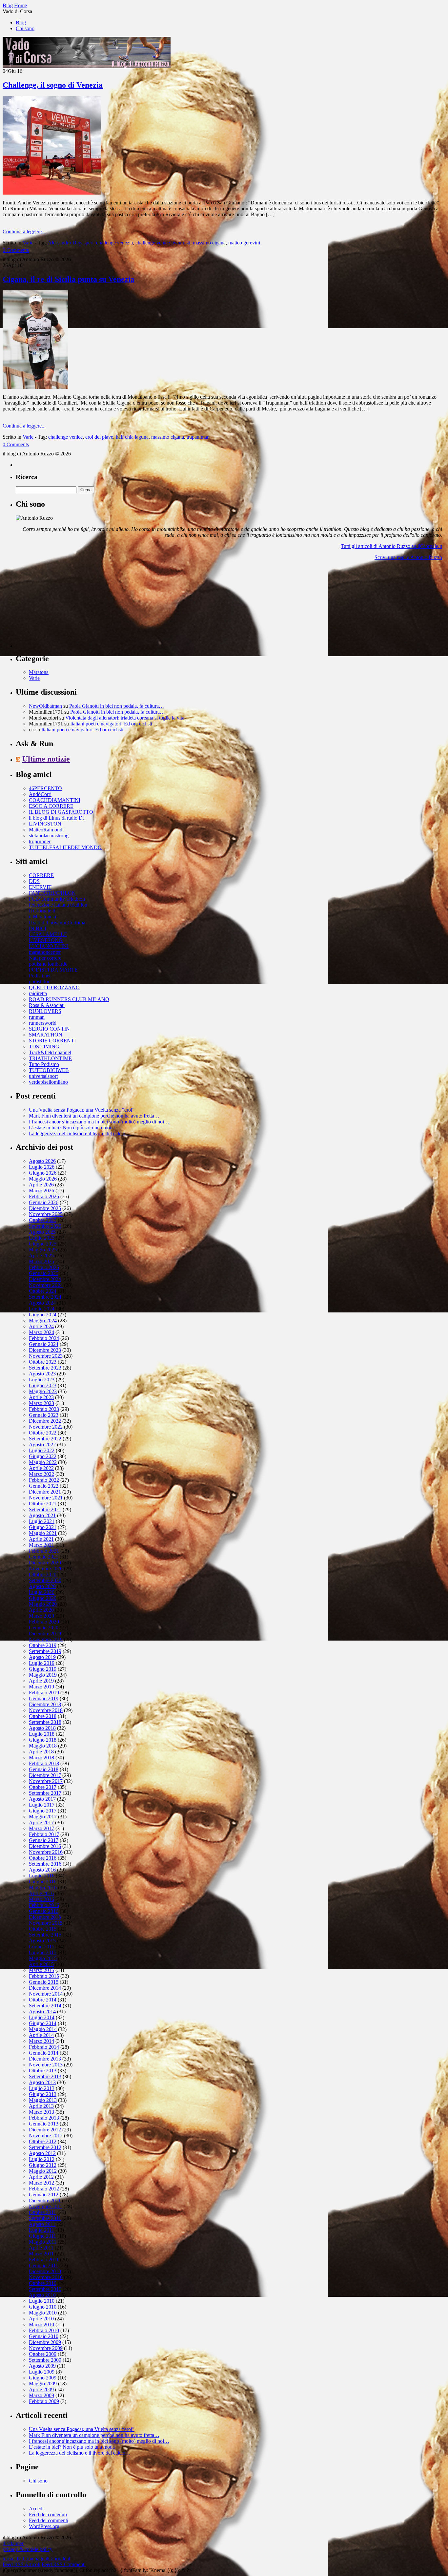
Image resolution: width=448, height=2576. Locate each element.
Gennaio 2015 (44, 1982)
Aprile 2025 (41, 1256)
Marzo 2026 (41, 1191)
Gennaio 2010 (44, 2336)
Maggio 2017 (43, 1817)
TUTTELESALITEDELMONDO (65, 847)
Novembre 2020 (46, 1569)
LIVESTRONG (46, 940)
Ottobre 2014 (43, 2000)
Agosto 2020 (42, 1586)
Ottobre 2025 (43, 1220)
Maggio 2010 (43, 2313)
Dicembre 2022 (45, 1421)
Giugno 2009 (43, 2378)
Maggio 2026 (43, 1179)
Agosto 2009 (42, 2366)
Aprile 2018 (41, 1752)
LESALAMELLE (48, 934)
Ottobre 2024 (43, 1291)
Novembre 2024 (46, 1285)
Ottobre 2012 (43, 2141)
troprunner (40, 841)
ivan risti (181, 243)
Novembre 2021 (46, 1498)
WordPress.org (44, 2526)
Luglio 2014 (42, 2017)
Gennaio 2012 (44, 2195)
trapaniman (198, 437)
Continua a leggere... (24, 231)
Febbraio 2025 (44, 1267)
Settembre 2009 (45, 2360)
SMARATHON (46, 1035)
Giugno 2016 (43, 1882)
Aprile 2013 (41, 2106)
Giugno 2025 (43, 1244)
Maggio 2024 (43, 1320)
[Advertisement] (65, 607)
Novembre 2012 (46, 2136)
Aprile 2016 (41, 1893)
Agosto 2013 (42, 2082)
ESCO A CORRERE (51, 806)
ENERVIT (40, 887)
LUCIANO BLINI (49, 946)
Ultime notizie (46, 759)
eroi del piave (99, 437)
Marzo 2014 (41, 2041)
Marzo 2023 (41, 1403)
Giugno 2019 (43, 1669)
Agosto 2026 (42, 1161)
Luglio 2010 (42, 2301)
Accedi (36, 2509)
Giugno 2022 (43, 1456)
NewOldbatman (45, 706)
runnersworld (43, 1023)
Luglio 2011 (41, 2230)
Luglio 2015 (42, 1947)
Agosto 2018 (42, 1728)
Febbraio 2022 (44, 1480)
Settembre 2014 (45, 2006)
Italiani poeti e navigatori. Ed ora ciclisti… (114, 724)
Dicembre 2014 (45, 1988)
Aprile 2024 (41, 1326)
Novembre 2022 (46, 1427)
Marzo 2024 (41, 1332)
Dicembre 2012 (45, 2130)
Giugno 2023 (43, 1385)
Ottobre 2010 (43, 2283)
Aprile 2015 (41, 1964)
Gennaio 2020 (44, 1628)
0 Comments (16, 250)
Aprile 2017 (41, 1822)
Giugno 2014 (43, 2023)
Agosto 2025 (42, 1232)
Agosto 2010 (42, 2295)
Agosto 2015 (42, 1941)
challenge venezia (114, 243)
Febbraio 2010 (44, 2330)
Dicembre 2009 (45, 2342)
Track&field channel (50, 1052)
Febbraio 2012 (44, 2189)
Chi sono (25, 28)
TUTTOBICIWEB (49, 1070)
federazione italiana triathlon (58, 905)
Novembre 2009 (46, 2348)
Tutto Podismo (44, 1064)
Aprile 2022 (41, 1468)
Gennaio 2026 (44, 1202)
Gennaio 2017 (44, 1840)
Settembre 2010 (45, 2289)
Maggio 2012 (43, 2171)
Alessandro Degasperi (71, 243)
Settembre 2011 (45, 2218)
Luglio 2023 (42, 1380)
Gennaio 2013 (44, 2124)
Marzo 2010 (41, 2325)
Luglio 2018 (42, 1734)
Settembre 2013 (45, 2076)
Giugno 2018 (43, 1740)
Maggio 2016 (43, 1887)
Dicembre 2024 (45, 1279)
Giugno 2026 (43, 1173)
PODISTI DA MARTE (53, 970)
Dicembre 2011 (45, 2200)
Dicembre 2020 (45, 1563)
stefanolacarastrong (49, 836)
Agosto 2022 (42, 1445)
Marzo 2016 (41, 1899)
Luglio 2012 (42, 2159)
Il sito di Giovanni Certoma (57, 922)
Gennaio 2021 (44, 1557)
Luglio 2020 (42, 1592)
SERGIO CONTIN (49, 1029)
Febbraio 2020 (44, 1622)
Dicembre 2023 (45, 1350)
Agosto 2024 (42, 1303)
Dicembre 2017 (45, 1775)
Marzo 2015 (41, 1970)
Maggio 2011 (43, 2242)
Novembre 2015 (46, 1923)
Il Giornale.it (42, 911)
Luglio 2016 (42, 1876)
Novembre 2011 (46, 2206)
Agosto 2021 (42, 1515)
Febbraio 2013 (44, 2118)
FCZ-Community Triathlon (57, 899)
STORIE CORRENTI (52, 1041)
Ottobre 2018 (43, 1716)
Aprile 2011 (41, 2248)
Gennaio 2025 (44, 1273)
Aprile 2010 (41, 2319)
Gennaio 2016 (44, 1911)
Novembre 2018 (46, 1710)
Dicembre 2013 (45, 2059)
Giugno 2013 (43, 2094)
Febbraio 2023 (44, 1409)
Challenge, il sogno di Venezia (53, 85)
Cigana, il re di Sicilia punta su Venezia (69, 279)
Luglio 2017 (42, 1805)
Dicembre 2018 (45, 1704)
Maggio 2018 (43, 1746)
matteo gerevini (244, 243)
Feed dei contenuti (48, 2514)
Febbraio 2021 (44, 1551)
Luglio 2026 (42, 1167)
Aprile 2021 (41, 1539)
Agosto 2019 (42, 1657)
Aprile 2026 (41, 1185)
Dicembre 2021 (45, 1492)
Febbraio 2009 (44, 2401)
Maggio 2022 (43, 1462)
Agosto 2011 (42, 2224)
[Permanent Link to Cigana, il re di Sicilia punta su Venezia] (35, 387)
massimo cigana (209, 243)
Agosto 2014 (42, 2011)
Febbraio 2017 (44, 1834)
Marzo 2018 (41, 1758)
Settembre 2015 (45, 1935)
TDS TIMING (44, 1047)
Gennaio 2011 (43, 2265)
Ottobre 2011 (42, 2212)
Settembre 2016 (45, 1864)
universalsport (43, 1076)
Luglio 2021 (42, 1521)
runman (37, 1017)
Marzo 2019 (41, 1687)
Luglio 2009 (42, 2372)
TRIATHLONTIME (50, 1058)
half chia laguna (132, 437)
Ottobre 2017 (43, 1787)
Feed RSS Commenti (64, 2564)
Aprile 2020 (41, 1610)
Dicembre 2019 (45, 1634)
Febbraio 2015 (44, 1976)
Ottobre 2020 (43, 1574)
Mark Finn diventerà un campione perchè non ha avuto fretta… (94, 1116)
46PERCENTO (45, 788)
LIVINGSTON (45, 824)
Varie (28, 243)
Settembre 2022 (45, 1439)
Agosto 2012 (42, 2153)
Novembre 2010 (46, 2277)
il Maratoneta (42, 917)
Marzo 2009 (41, 2395)
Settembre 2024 (45, 1297)
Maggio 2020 (43, 1604)
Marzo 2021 (41, 1545)
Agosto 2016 (42, 1870)
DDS (34, 881)
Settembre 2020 (45, 1580)
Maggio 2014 (43, 2029)
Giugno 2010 (43, 2307)
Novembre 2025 (46, 1214)
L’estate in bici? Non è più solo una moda (72, 1128)
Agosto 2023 (42, 1374)
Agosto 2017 (42, 1799)
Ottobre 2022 (43, 1433)
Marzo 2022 (41, 1474)
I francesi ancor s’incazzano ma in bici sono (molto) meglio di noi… (99, 1122)
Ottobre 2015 (43, 1929)
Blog (21, 22)
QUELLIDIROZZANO (54, 987)
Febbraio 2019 (44, 1693)
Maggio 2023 (43, 1391)
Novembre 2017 (46, 1781)
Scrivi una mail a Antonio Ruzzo (408, 557)
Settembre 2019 (45, 1651)
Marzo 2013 (41, 2112)
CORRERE (41, 875)
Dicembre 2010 (45, 2271)
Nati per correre (45, 958)
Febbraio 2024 (44, 1338)
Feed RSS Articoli (21, 2564)
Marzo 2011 (41, 2254)
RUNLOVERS (45, 1011)
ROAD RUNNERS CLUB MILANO (69, 999)
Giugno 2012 (43, 2165)
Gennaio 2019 (44, 1698)
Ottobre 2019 (43, 1645)
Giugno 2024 (43, 1315)
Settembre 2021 (45, 1509)
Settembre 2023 (45, 1368)
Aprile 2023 (41, 1397)
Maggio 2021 (43, 1533)
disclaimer (13, 2543)
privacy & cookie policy (28, 2549)
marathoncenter (45, 952)
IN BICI (38, 928)
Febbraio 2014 (44, 2047)
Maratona (39, 672)
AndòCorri (40, 794)
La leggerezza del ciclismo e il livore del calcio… (80, 1133)
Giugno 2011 (42, 2236)
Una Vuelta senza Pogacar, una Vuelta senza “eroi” (82, 1110)
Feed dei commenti (49, 2520)
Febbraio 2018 (44, 1763)
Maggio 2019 (43, 1675)
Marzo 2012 (41, 2183)
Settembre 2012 (45, 2147)
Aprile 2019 (41, 1681)
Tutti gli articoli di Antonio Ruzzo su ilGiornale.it (391, 546)
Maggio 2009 (43, 2384)
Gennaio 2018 (44, 1769)
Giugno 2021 (43, 1527)
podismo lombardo (48, 964)
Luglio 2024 (42, 1309)
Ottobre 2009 (43, 2354)
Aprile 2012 (41, 2177)
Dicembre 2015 (45, 1917)
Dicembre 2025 (45, 1208)
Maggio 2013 (43, 2100)
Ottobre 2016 (43, 1858)
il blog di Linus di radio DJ (57, 818)
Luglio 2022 (42, 1450)
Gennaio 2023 (44, 1415)
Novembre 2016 (46, 1852)
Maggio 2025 (43, 1250)
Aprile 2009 (41, 2389)
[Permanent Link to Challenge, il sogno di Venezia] (52, 193)
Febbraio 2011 (44, 2260)
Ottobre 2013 (43, 2071)
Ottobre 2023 (43, 1362)
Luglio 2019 (42, 1663)
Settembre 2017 (45, 1793)
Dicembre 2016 (45, 1846)
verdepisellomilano (48, 1082)
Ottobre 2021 (43, 1504)
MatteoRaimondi (46, 830)
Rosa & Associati (47, 1005)
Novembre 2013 (46, 2065)
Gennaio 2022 (44, 1486)
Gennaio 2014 (44, 2053)
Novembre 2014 (46, 1994)
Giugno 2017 (43, 1811)
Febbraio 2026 (44, 1196)
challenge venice (153, 243)
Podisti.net (40, 976)
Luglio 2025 (42, 1238)
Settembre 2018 (45, 1722)
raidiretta (38, 993)
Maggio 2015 (43, 1958)
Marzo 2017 (41, 1828)
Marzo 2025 (41, 1261)
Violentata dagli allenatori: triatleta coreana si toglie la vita (125, 718)
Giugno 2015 (43, 1952)
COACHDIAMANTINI (55, 800)
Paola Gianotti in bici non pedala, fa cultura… (117, 706)
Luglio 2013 (42, 2088)
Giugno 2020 (43, 1598)
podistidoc (40, 982)
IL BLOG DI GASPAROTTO (61, 812)
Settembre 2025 (45, 1226)
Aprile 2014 (41, 2035)
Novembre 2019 (46, 1639)
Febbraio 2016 (44, 1905)
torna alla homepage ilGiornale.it (36, 2558)
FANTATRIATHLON (52, 893)
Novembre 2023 (46, 1356)
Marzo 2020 (41, 1616)
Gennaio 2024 (44, 1344)
